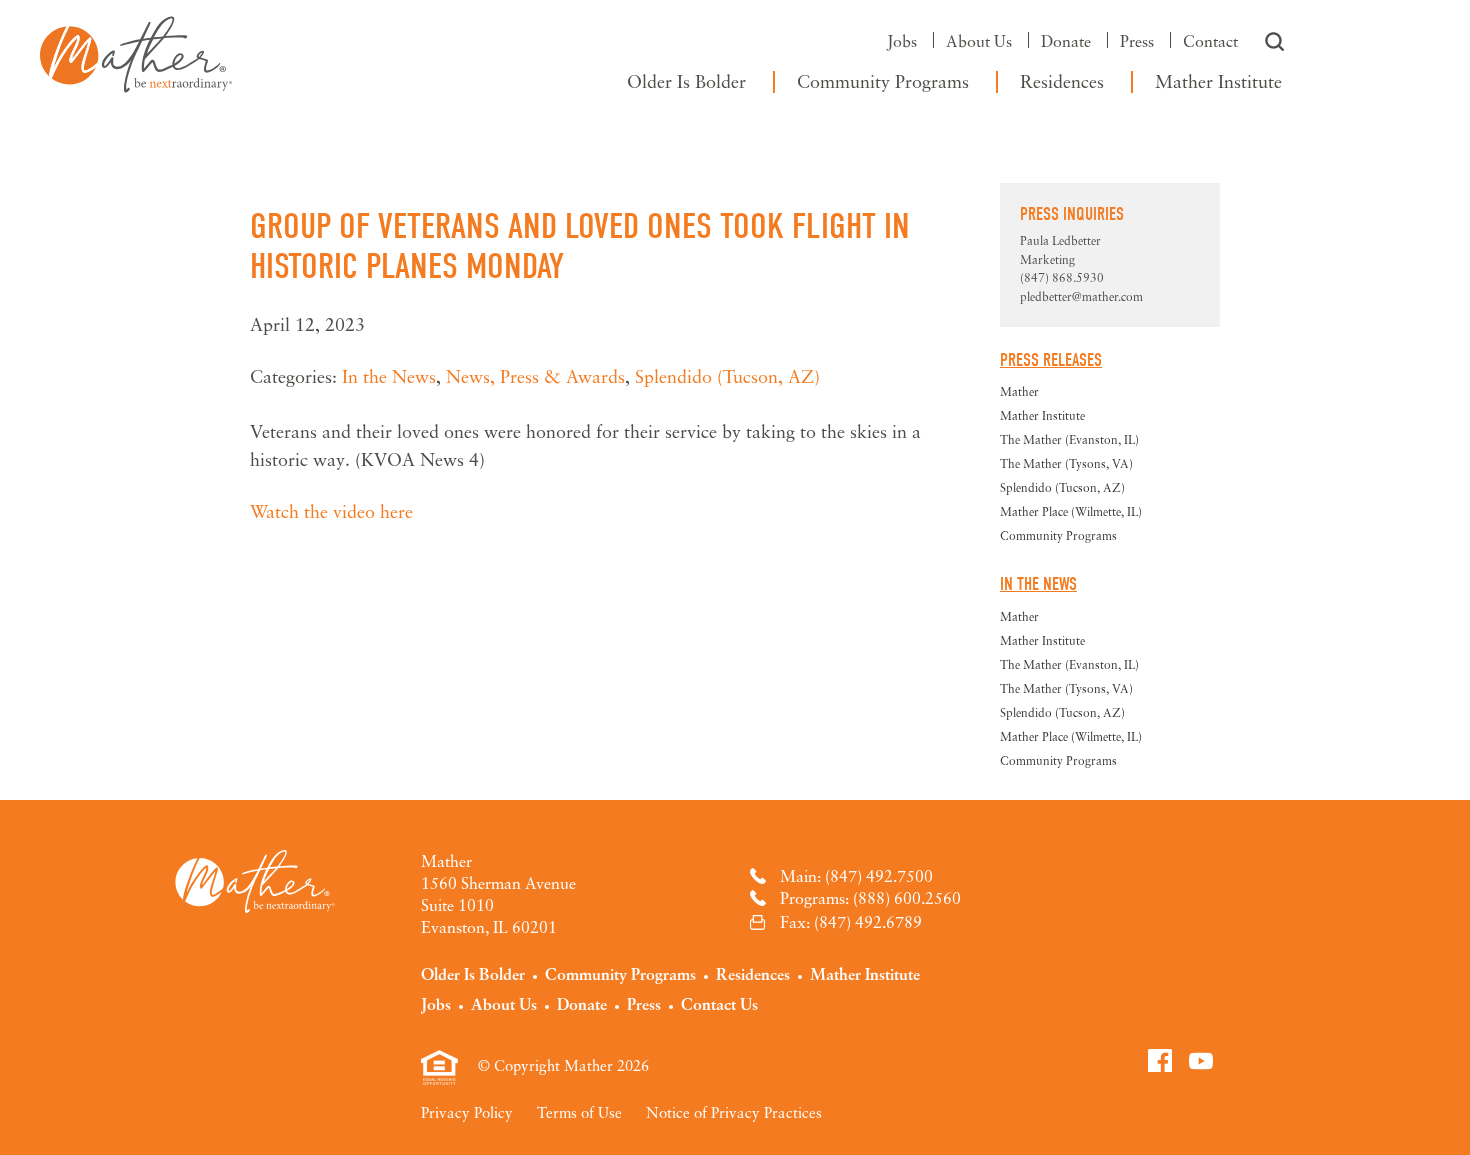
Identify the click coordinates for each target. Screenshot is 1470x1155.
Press (1137, 41)
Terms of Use (579, 1112)
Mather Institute (1218, 81)
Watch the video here (331, 511)
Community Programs (883, 81)
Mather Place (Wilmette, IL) (1071, 511)
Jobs (902, 41)
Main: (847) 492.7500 (856, 876)
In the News (389, 376)
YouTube (1201, 1060)
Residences (1062, 81)
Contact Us (719, 1004)
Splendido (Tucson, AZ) (727, 376)
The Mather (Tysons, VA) (1066, 463)
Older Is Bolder (686, 81)
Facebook (1160, 1060)
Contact (1210, 41)
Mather (136, 50)
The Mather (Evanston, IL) (1069, 439)
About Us (979, 41)
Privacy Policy (467, 1112)
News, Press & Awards (535, 376)
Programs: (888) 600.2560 (870, 898)
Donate (1066, 41)
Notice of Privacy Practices (734, 1112)
